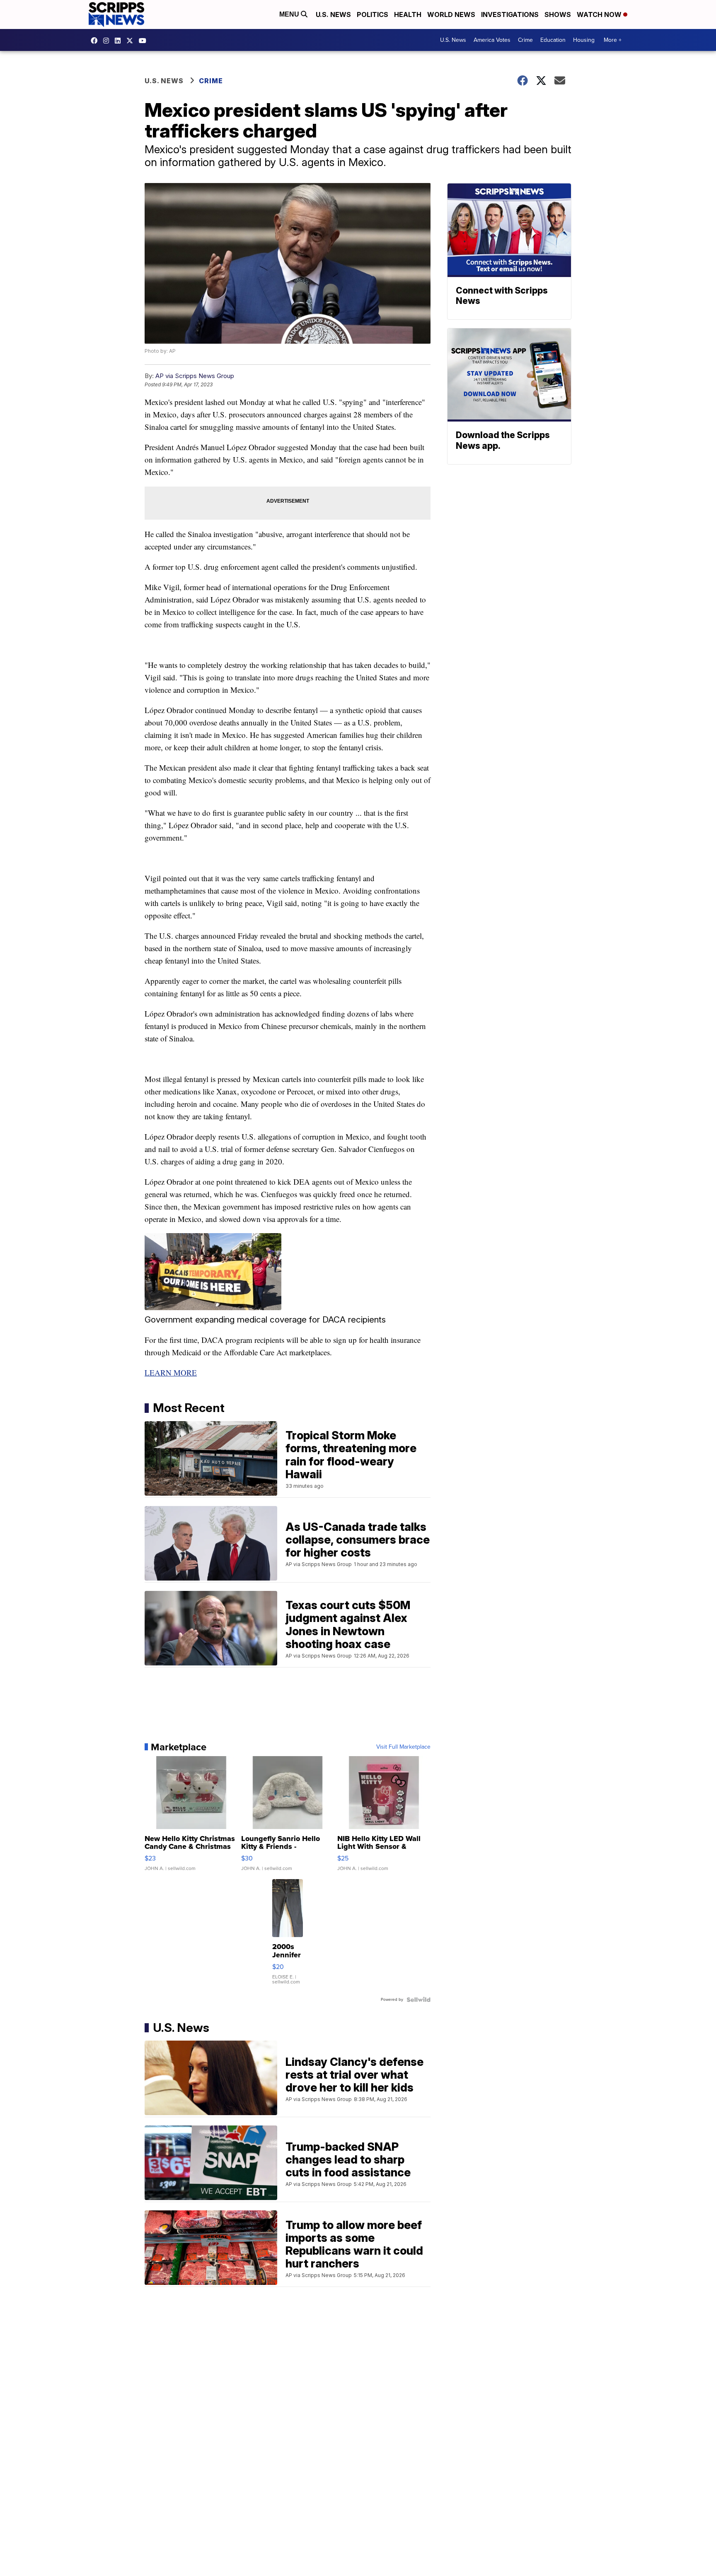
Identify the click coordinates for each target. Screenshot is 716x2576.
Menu (290, 14)
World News (451, 14)
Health (408, 14)
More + (613, 40)
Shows (558, 14)
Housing (584, 40)
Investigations (510, 14)
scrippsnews (96, 41)
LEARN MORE (171, 1372)
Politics (373, 14)
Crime (525, 40)
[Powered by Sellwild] (418, 2000)
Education (553, 40)
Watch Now (600, 14)
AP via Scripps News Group (195, 376)
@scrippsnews (145, 41)
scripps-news (120, 41)
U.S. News (333, 14)
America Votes (492, 40)
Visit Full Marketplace (403, 1747)
